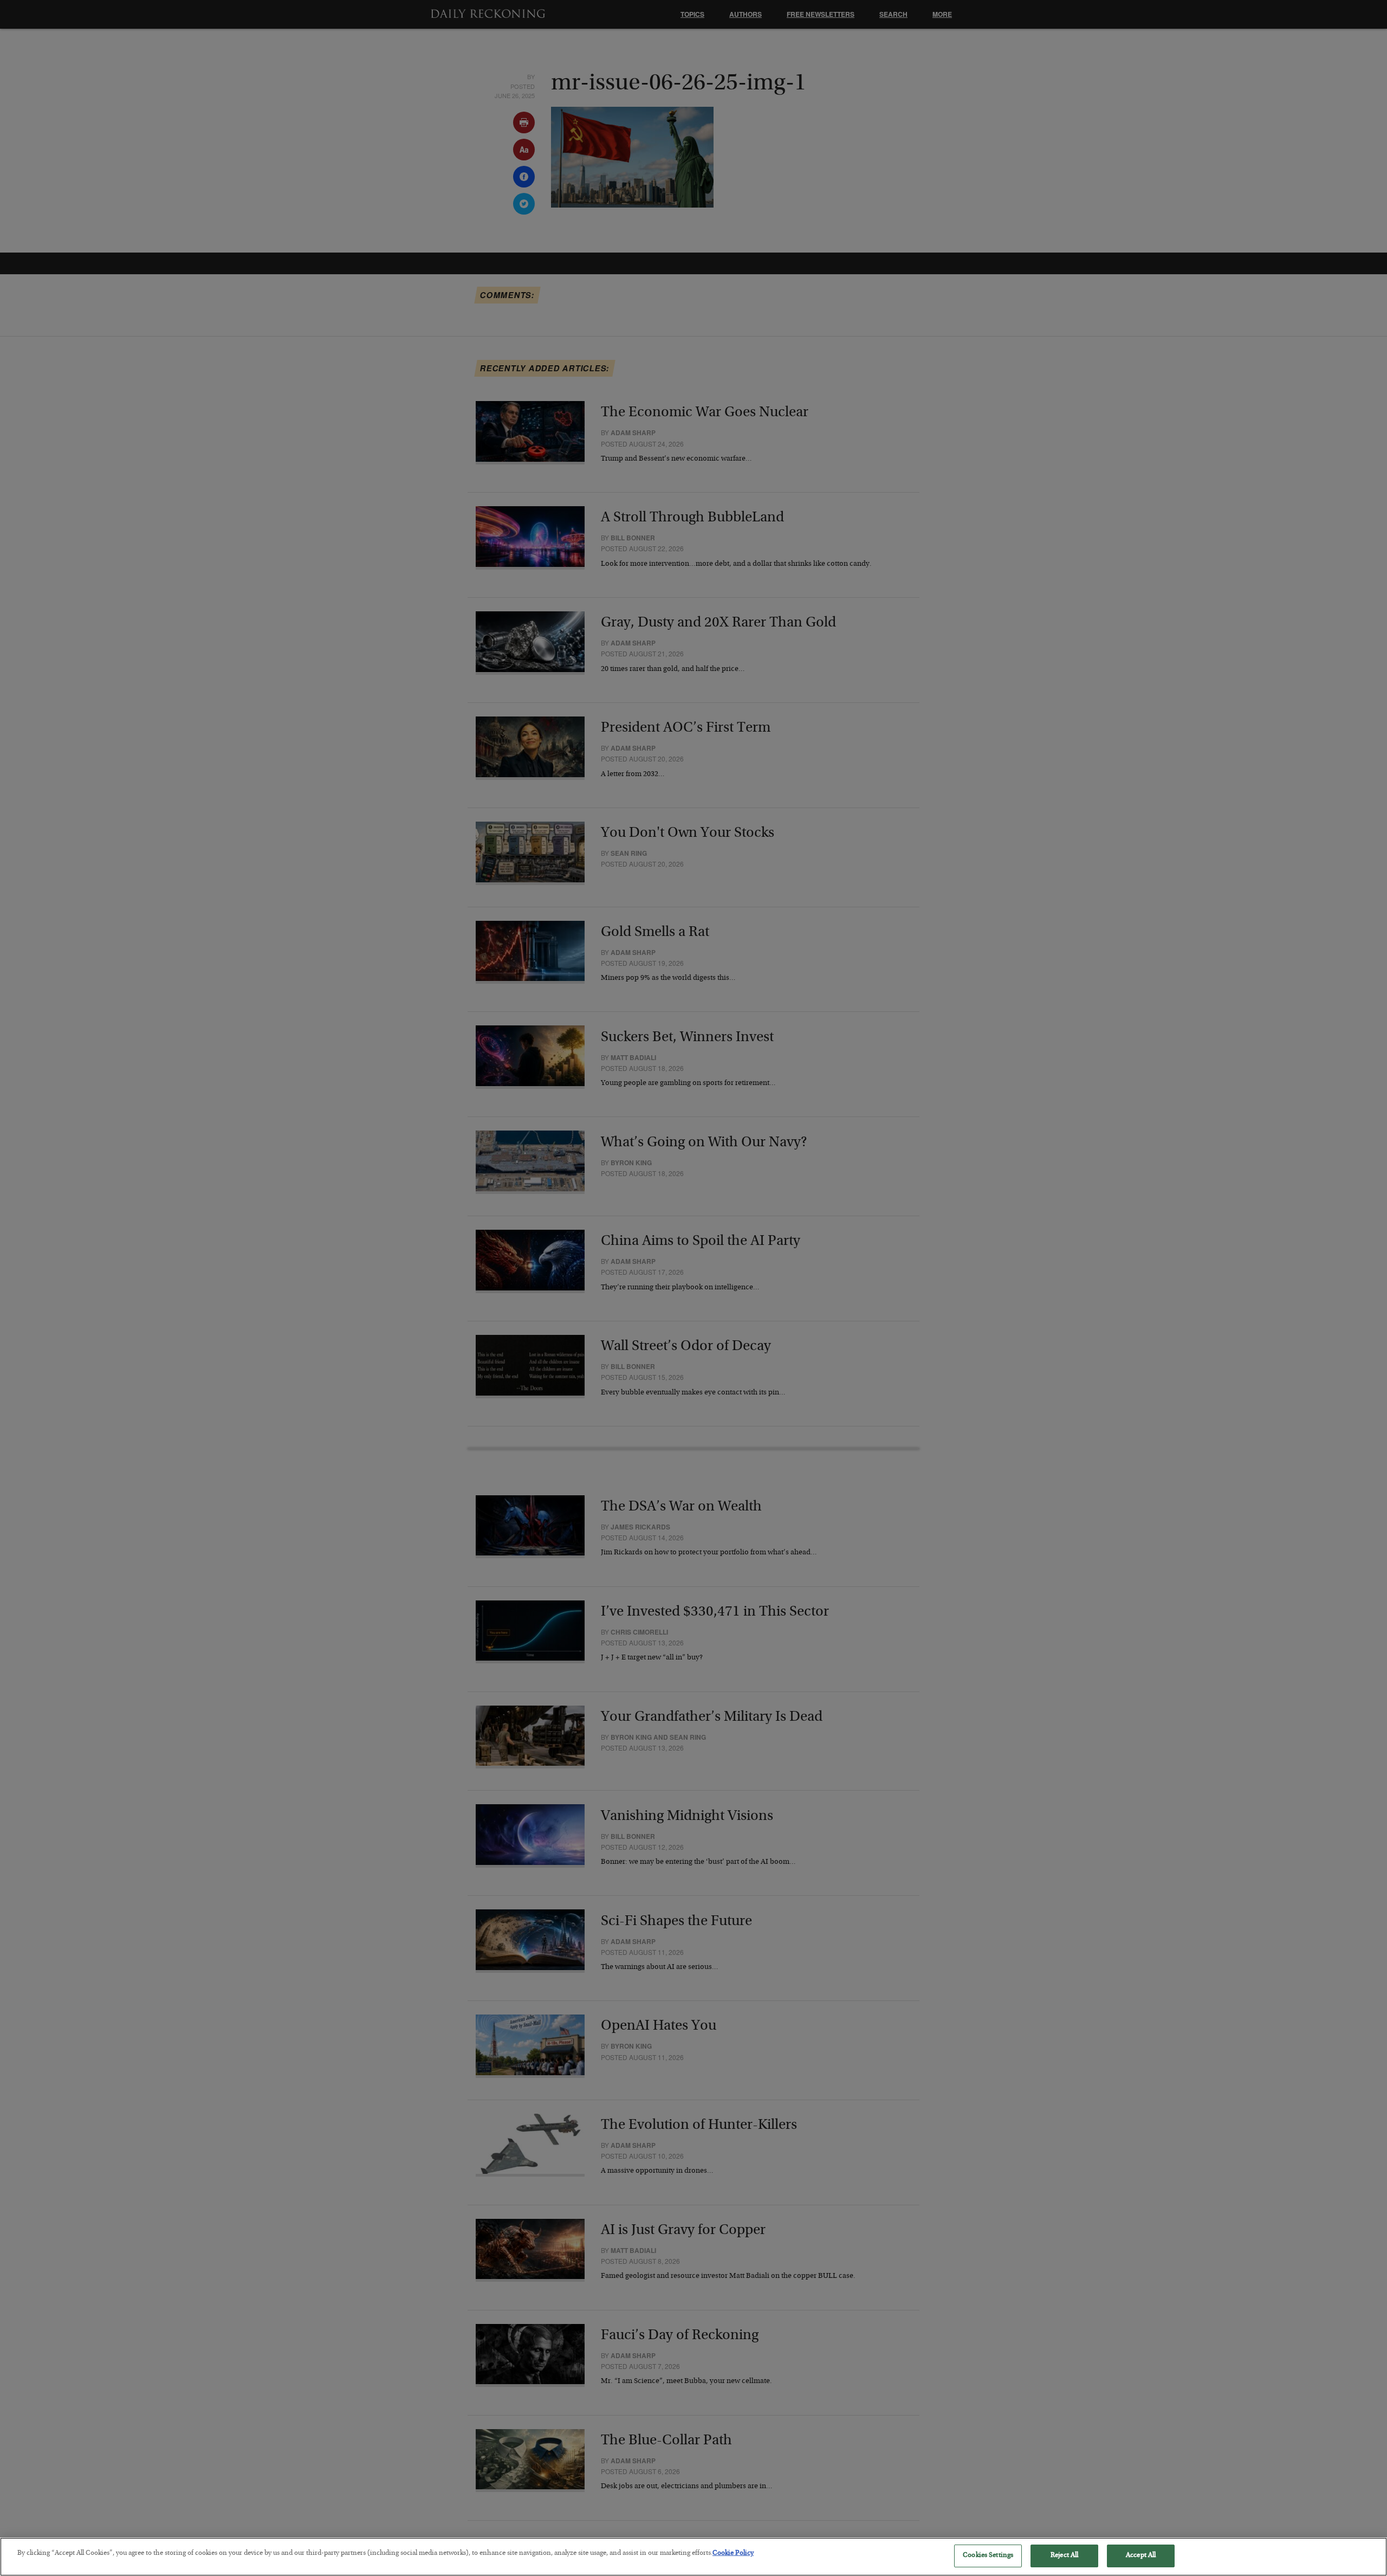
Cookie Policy (733, 2554)
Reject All (1064, 2556)
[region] (693, 2557)
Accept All (1141, 2556)
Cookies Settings (988, 2556)
